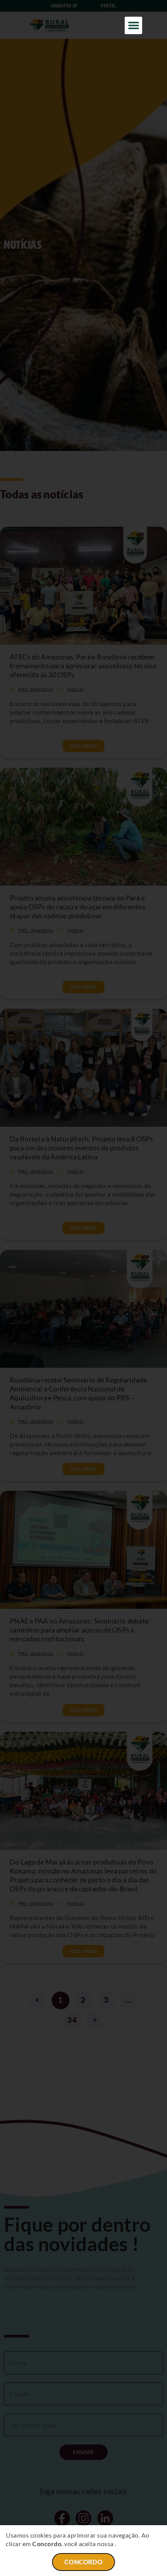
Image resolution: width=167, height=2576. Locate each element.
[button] (133, 25)
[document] (83, 1288)
